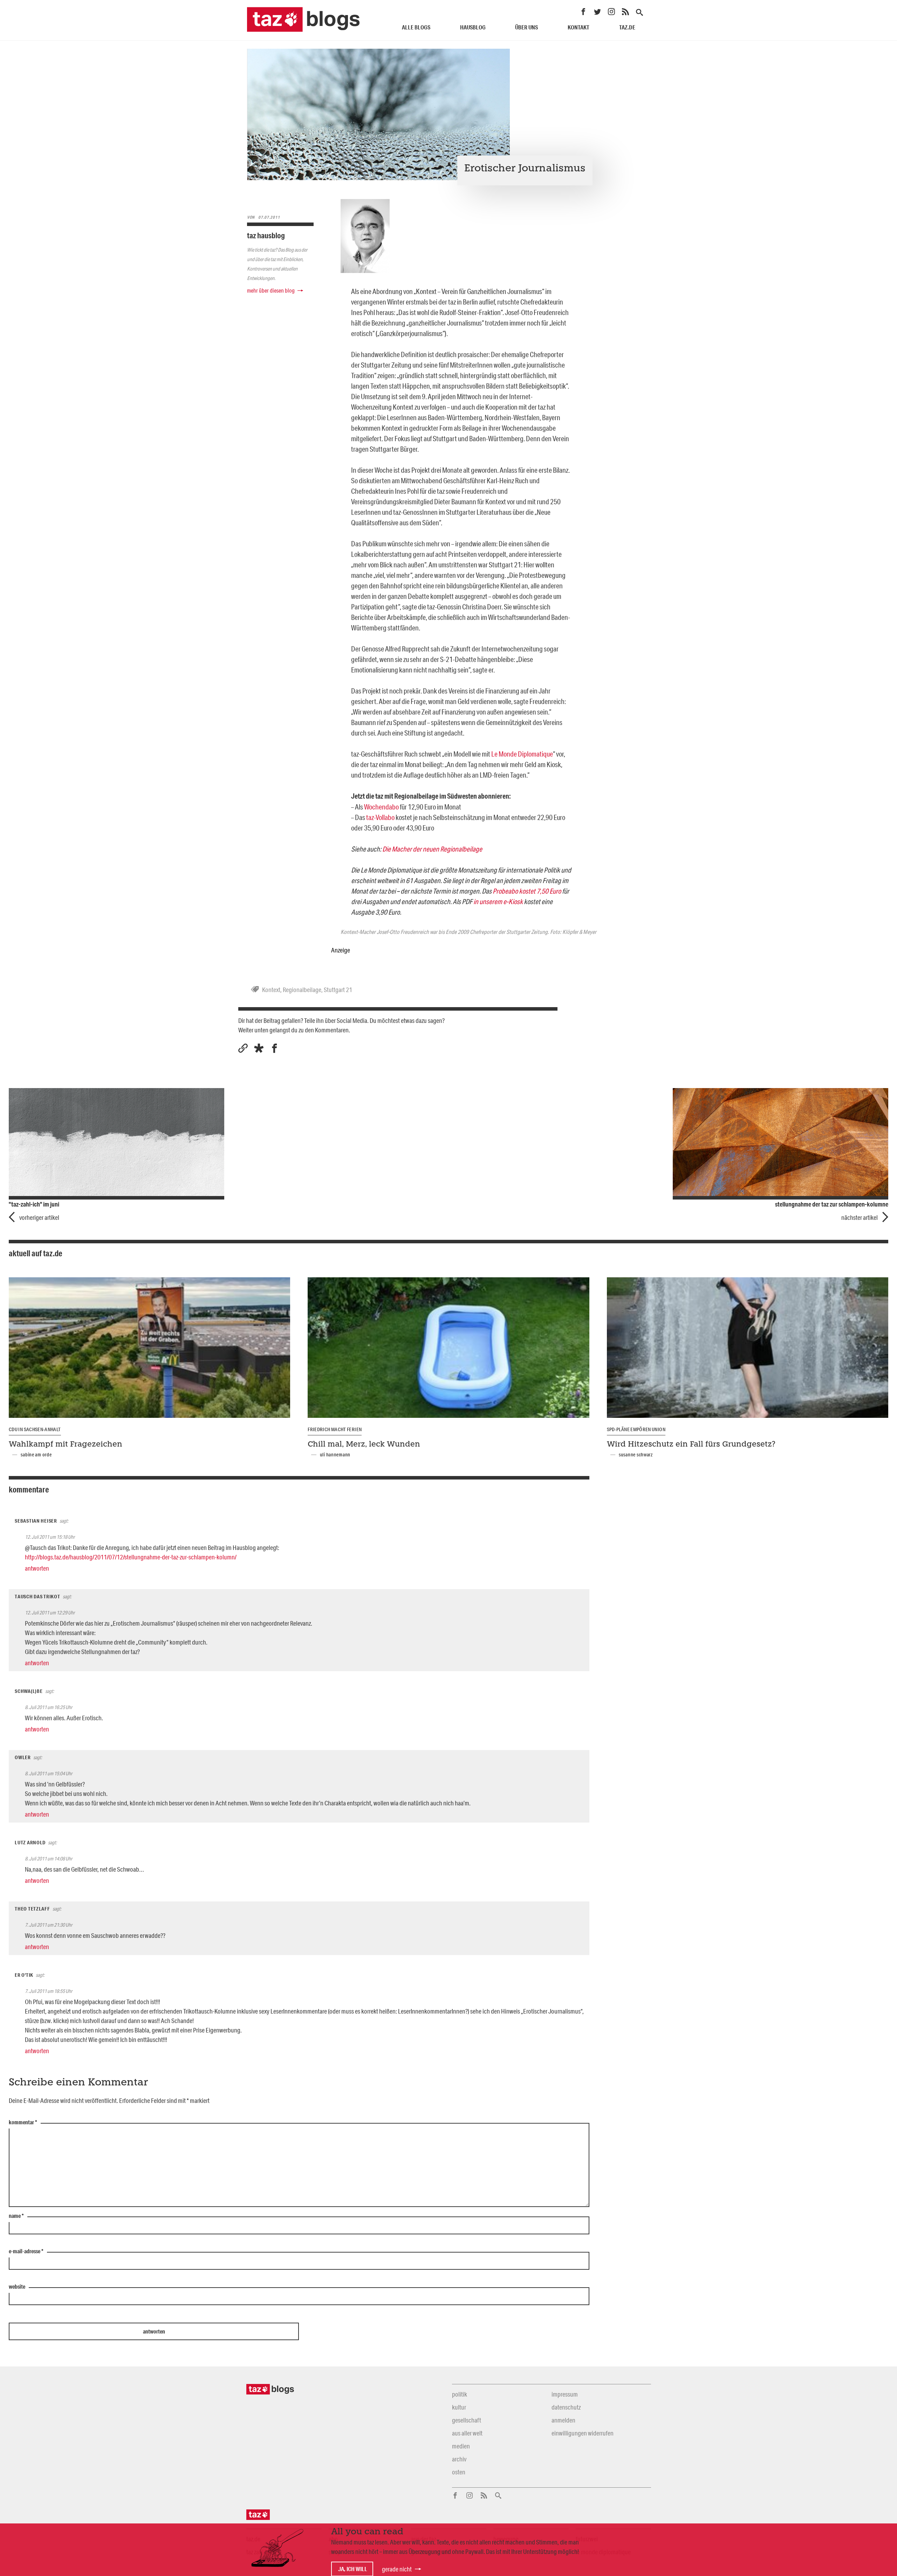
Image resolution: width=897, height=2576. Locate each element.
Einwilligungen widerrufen (583, 2433)
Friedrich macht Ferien (335, 1429)
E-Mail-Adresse (26, 2252)
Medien (461, 2446)
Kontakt (578, 27)
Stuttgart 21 (338, 990)
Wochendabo (381, 807)
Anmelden (563, 2420)
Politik (460, 2394)
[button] (259, 1048)
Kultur (459, 2407)
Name (16, 2216)
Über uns (526, 27)
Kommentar (23, 2123)
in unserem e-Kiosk (498, 901)
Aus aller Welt (467, 2433)
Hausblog (473, 27)
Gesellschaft (467, 2420)
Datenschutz (566, 2407)
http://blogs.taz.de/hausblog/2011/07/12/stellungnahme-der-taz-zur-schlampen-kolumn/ (131, 1557)
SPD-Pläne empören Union (636, 1429)
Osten (459, 2472)
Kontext (271, 990)
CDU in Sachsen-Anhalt (35, 1429)
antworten (37, 1568)
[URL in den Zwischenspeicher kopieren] (243, 1048)
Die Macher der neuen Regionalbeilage (432, 849)
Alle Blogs (416, 27)
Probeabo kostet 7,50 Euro (527, 891)
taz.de (627, 27)
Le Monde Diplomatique (522, 754)
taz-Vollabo (380, 817)
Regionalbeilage (302, 990)
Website (17, 2287)
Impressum (565, 2394)
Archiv (459, 2459)
